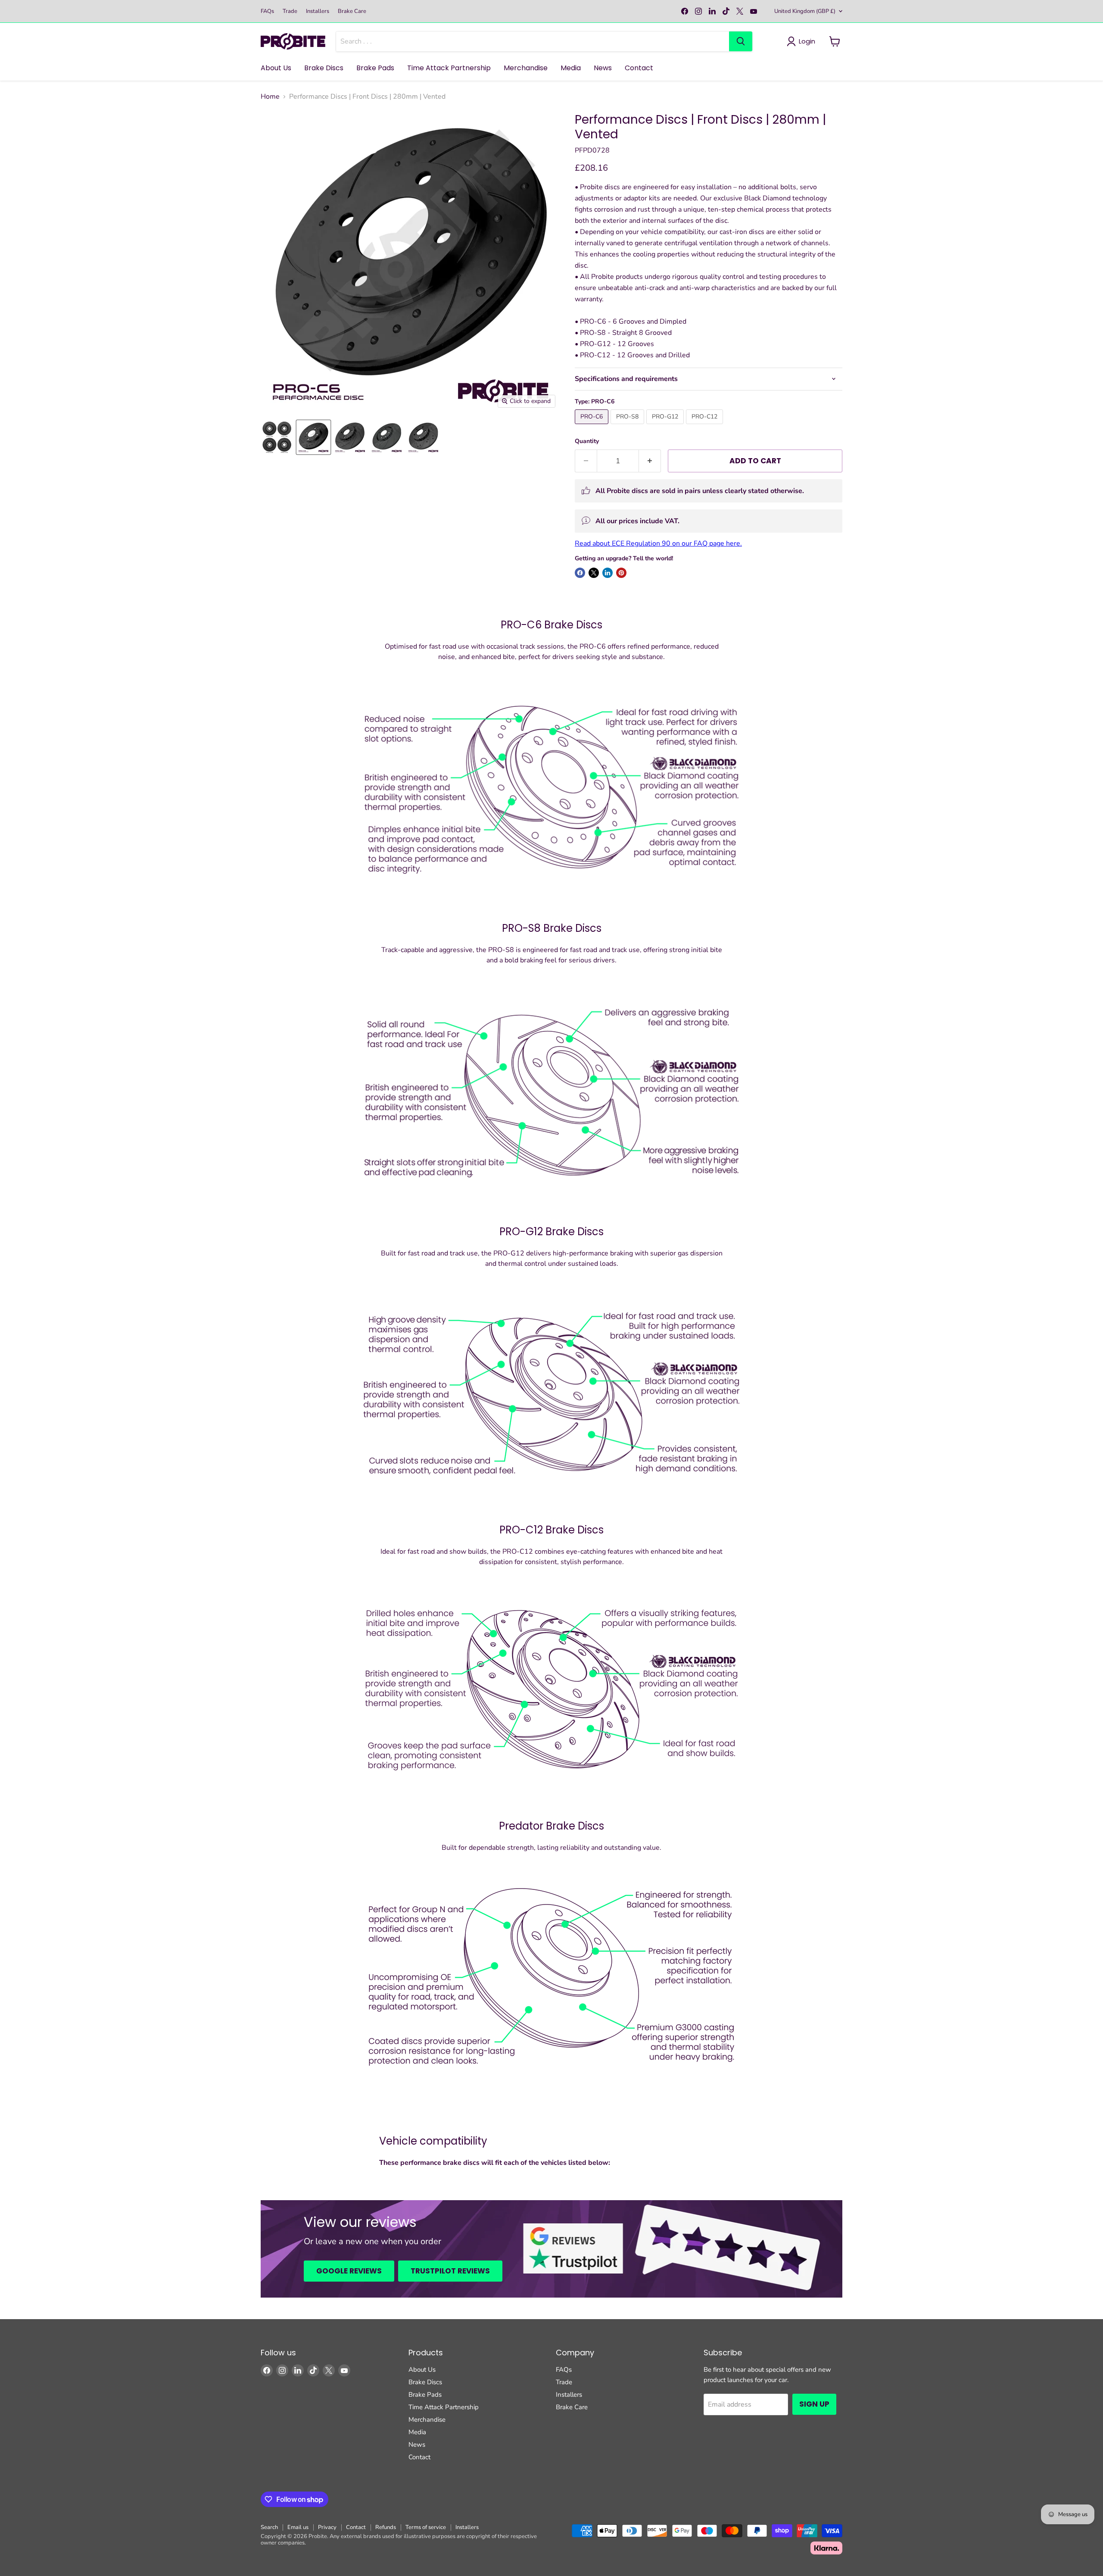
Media (571, 68)
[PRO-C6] (593, 426)
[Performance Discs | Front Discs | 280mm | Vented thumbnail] (313, 437)
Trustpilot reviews (450, 2271)
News (603, 68)
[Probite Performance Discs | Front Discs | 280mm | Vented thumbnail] (277, 437)
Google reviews (349, 2271)
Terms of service (426, 2527)
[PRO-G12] (666, 426)
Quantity (587, 441)
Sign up (814, 2404)
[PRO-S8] (628, 426)
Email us (298, 2527)
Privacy (327, 2527)
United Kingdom (805, 11)
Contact (639, 68)
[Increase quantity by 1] (650, 461)
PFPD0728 (592, 150)
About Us (276, 68)
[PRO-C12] (706, 426)
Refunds (386, 2527)
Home (270, 97)
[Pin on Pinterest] (621, 573)
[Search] (741, 41)
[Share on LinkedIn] (608, 573)
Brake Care (352, 11)
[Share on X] (594, 573)
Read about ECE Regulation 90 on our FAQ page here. (658, 543)
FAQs (267, 11)
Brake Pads (375, 68)
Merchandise (526, 68)
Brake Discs (324, 68)
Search (269, 2527)
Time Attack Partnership (449, 68)
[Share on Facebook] (580, 573)
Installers (318, 11)
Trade (290, 11)
